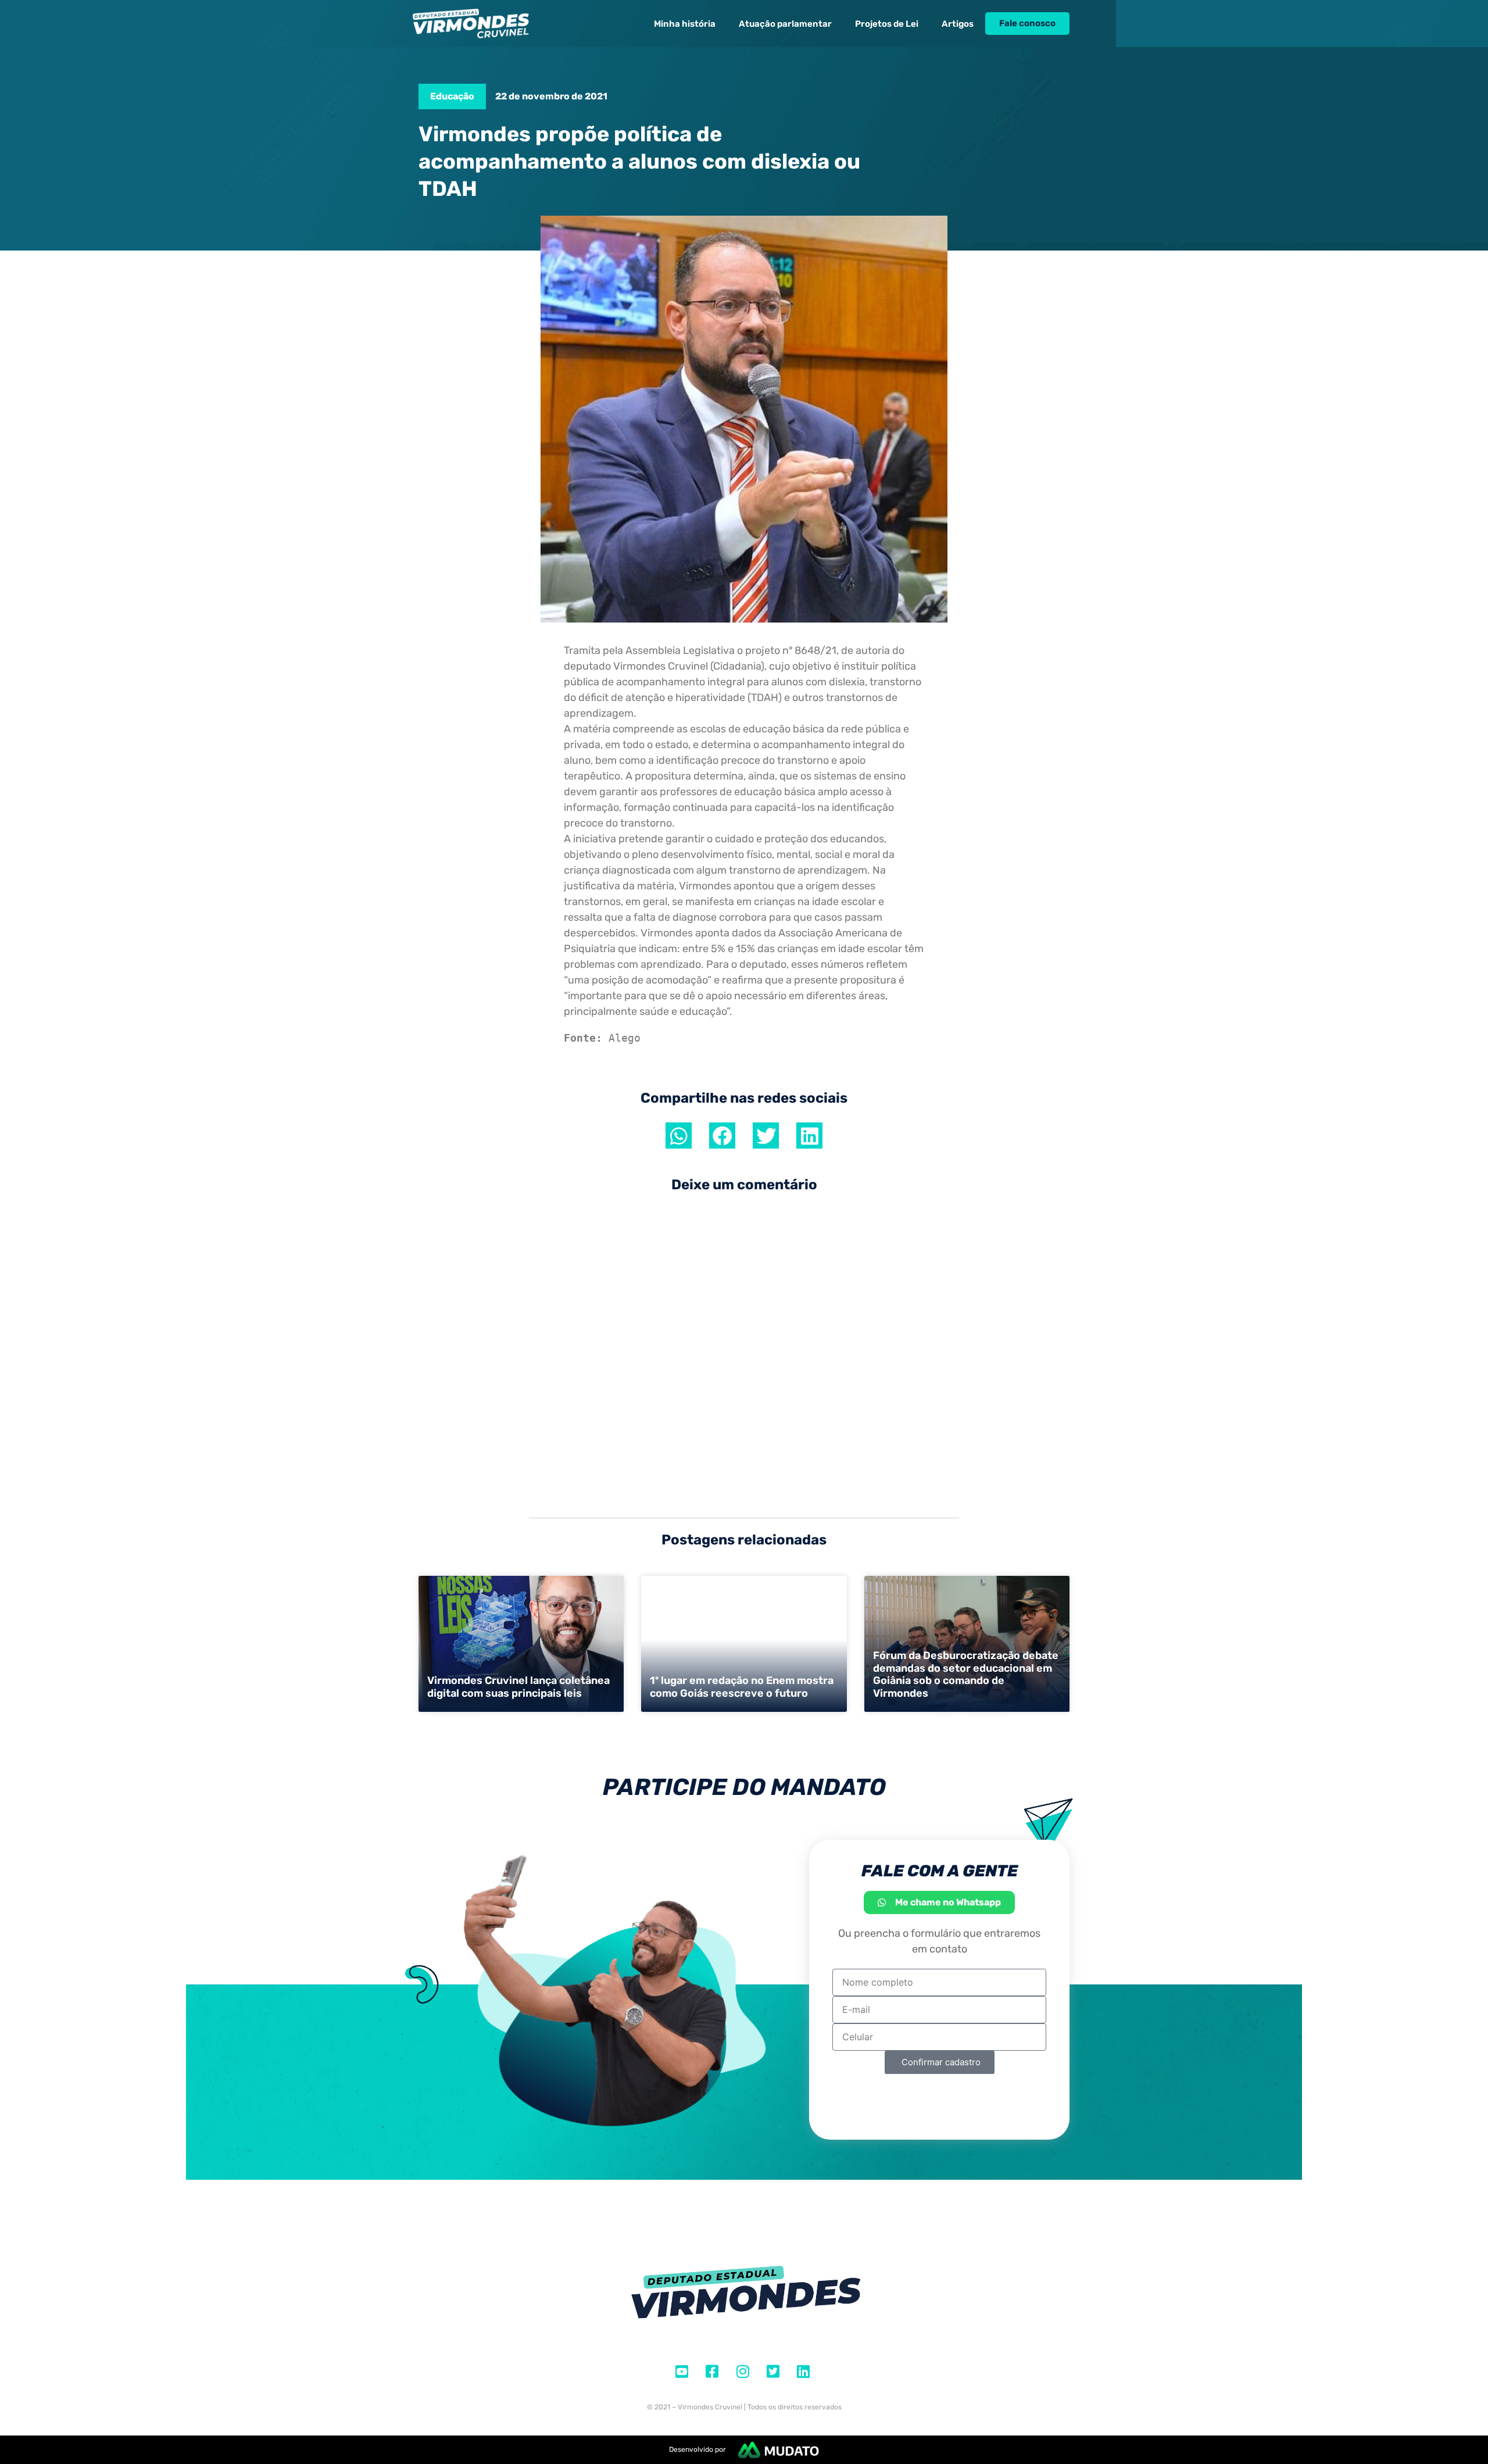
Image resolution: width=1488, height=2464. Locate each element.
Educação (452, 96)
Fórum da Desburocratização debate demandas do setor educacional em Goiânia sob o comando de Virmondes (966, 1674)
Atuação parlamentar (785, 24)
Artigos (958, 24)
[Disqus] (744, 1349)
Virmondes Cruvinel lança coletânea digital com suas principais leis (518, 1687)
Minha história (685, 24)
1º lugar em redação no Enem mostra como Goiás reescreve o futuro (742, 1687)
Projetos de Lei (887, 24)
